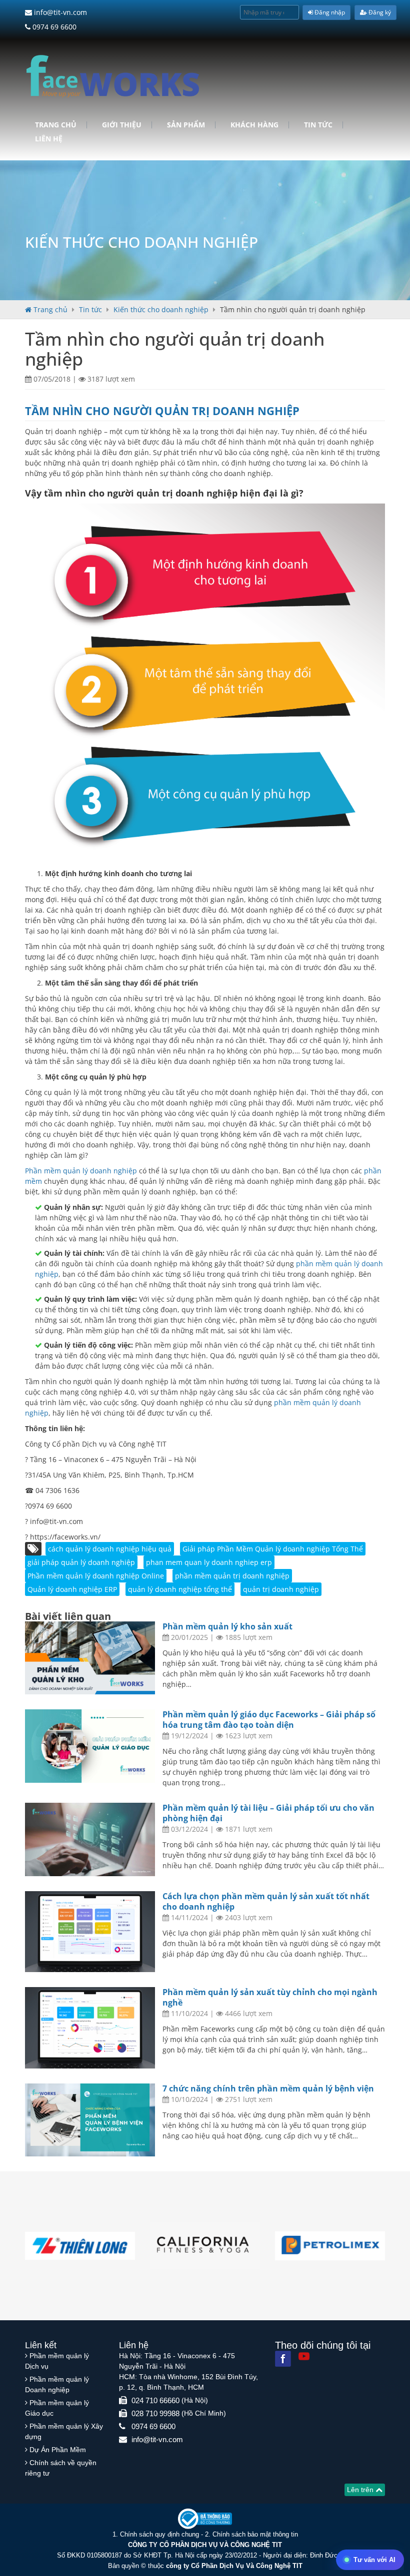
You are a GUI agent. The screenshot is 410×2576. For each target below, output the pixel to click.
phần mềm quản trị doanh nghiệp (232, 1576)
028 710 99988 (155, 2413)
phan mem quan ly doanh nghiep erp (209, 1562)
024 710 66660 (155, 2400)
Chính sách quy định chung (159, 2534)
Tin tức (318, 125)
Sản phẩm (186, 125)
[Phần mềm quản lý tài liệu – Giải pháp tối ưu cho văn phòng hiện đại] (90, 1839)
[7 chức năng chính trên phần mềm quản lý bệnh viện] (90, 2120)
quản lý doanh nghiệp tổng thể (180, 1589)
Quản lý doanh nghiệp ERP (72, 1589)
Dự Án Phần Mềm (58, 2450)
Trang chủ (56, 125)
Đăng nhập (329, 12)
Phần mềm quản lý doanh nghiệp (82, 1171)
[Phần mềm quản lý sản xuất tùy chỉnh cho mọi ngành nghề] (90, 2028)
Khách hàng (254, 125)
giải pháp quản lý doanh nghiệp (81, 1562)
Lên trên (361, 2490)
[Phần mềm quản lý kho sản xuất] (90, 1658)
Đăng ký (379, 12)
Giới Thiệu (122, 125)
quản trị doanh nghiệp (281, 1589)
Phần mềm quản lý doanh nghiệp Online (96, 1576)
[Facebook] (283, 2359)
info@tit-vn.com (59, 12)
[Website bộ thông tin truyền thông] (205, 2518)
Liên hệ (49, 139)
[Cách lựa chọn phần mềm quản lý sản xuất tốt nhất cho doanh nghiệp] (90, 1932)
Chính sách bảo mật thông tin (255, 2534)
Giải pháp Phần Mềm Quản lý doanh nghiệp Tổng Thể (273, 1549)
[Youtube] (304, 2356)
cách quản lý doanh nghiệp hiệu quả (110, 1549)
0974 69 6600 (53, 27)
